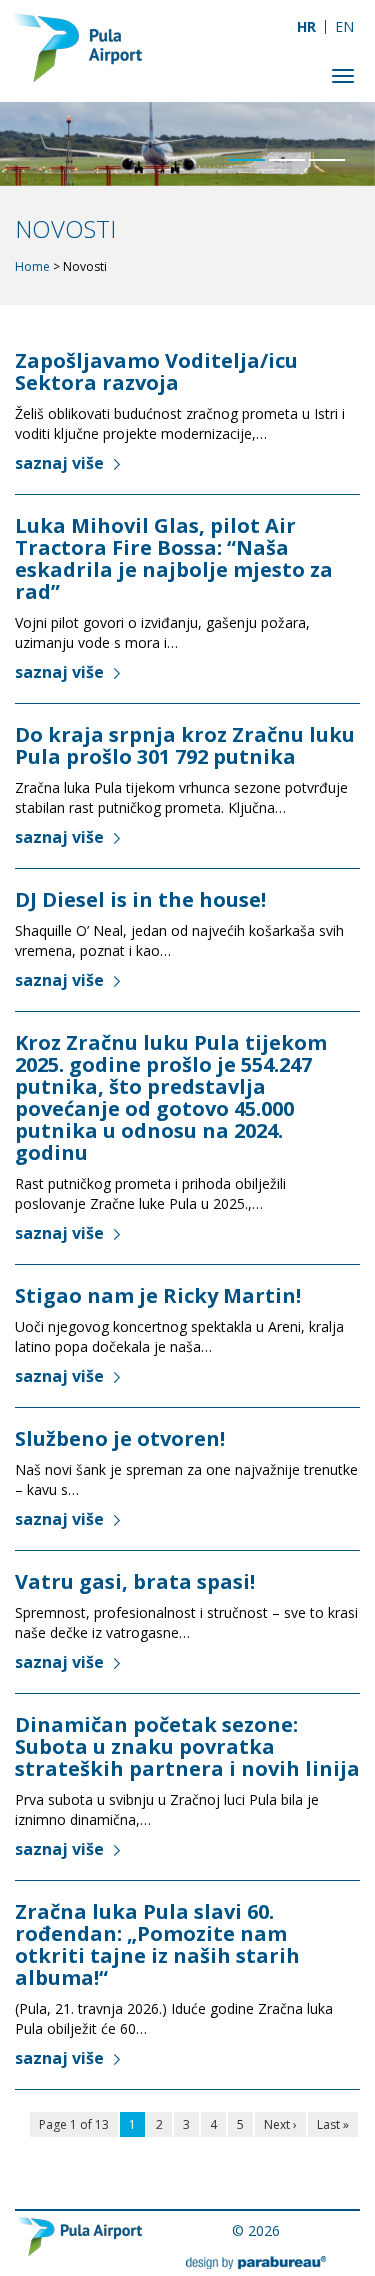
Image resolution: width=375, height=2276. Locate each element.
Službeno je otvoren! (120, 1438)
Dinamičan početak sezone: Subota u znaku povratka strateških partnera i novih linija (187, 1746)
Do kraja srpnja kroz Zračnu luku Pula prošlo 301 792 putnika (185, 745)
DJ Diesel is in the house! (140, 899)
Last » (333, 2124)
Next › (280, 2124)
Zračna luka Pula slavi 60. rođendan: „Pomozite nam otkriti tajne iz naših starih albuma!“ (157, 1944)
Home (32, 266)
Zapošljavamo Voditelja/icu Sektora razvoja (156, 371)
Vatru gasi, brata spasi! (137, 1581)
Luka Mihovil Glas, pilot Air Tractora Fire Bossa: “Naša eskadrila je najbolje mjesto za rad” (174, 558)
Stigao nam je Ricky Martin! (158, 1295)
